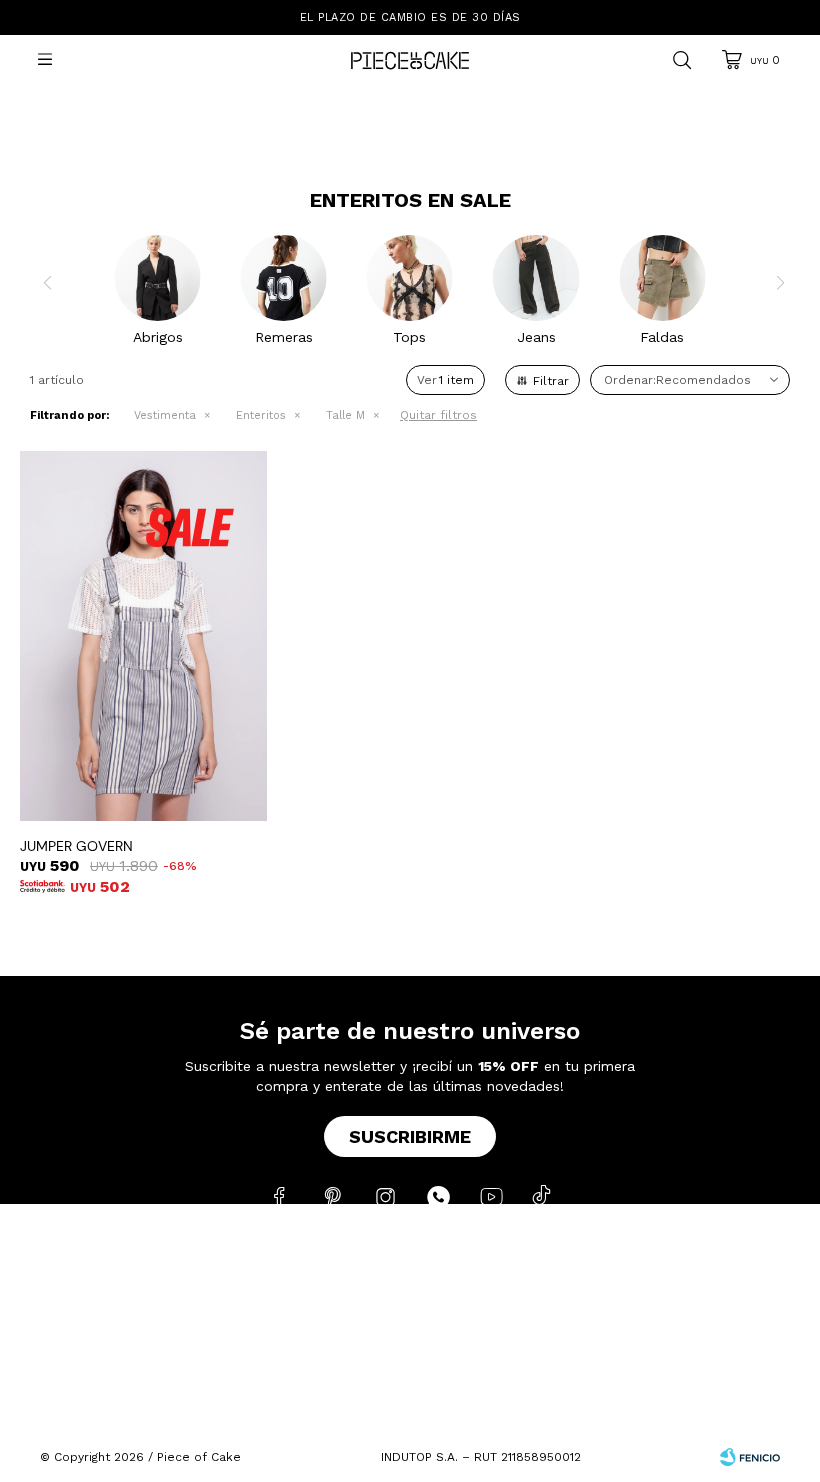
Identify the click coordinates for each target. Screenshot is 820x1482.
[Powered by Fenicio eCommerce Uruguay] (750, 1457)
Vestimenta (165, 415)
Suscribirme (410, 1136)
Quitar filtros (438, 415)
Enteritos (261, 415)
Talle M (345, 415)
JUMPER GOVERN (76, 846)
